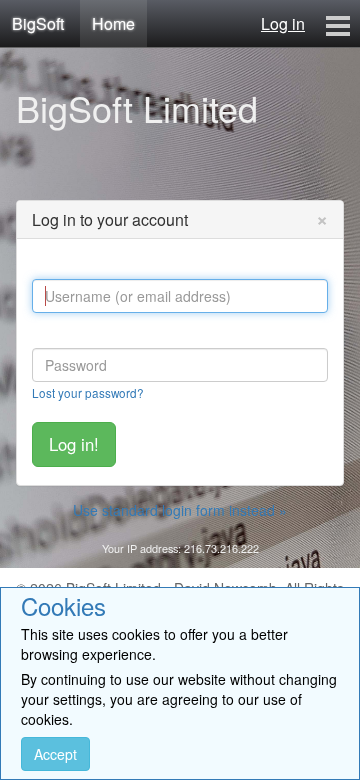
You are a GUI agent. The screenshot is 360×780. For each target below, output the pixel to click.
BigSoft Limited (137, 107)
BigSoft (38, 23)
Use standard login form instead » (180, 510)
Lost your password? (88, 392)
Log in (283, 23)
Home (113, 23)
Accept (55, 754)
